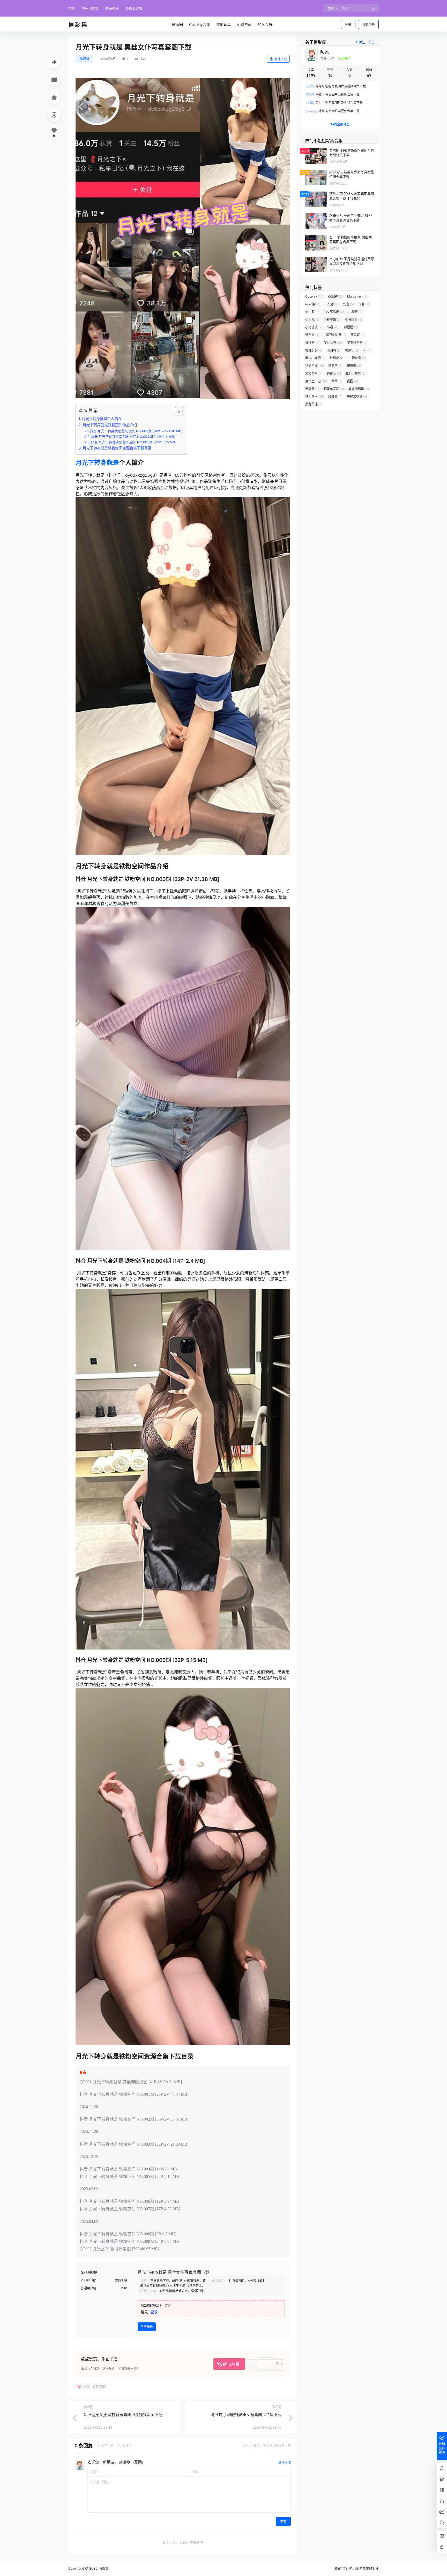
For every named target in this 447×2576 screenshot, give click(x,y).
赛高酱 (312, 389)
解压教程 (112, 8)
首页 (72, 8)
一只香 (332, 304)
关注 (362, 42)
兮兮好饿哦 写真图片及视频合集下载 (336, 86)
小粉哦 (312, 319)
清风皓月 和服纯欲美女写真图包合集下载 (246, 2415)
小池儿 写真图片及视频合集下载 (333, 111)
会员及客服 (134, 8)
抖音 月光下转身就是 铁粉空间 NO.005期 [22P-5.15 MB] (134, 442)
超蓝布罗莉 (334, 389)
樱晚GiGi (314, 350)
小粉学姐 (332, 319)
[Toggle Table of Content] (177, 411)
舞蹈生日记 (316, 381)
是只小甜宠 (336, 335)
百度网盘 (147, 2327)
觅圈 (352, 381)
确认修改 (285, 2462)
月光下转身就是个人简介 (102, 419)
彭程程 (351, 327)
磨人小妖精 (315, 358)
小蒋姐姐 (354, 319)
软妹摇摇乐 (359, 389)
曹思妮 (357, 335)
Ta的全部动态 (340, 124)
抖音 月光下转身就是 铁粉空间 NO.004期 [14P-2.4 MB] (133, 437)
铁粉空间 (315, 396)
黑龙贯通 (314, 404)
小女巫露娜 (334, 312)
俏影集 (103, 2568)
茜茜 (337, 381)
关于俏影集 (90, 8)
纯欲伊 (334, 373)
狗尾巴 (352, 350)
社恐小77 (339, 358)
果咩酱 (312, 343)
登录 (348, 25)
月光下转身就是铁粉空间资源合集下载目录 (117, 448)
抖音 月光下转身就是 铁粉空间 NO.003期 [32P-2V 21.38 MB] (136, 431)
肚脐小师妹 (355, 373)
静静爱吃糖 (357, 396)
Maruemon (357, 296)
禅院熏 (359, 358)
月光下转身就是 (97, 463)
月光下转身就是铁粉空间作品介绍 (110, 425)
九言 (348, 304)
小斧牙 (355, 312)
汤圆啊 (334, 350)
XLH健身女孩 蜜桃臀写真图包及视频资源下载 (123, 2415)
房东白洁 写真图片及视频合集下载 (334, 103)
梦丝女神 (333, 343)
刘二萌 (312, 312)
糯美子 (335, 366)
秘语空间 (315, 366)
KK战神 (335, 296)
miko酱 (313, 304)
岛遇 (333, 327)
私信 (371, 42)
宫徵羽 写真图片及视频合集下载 (333, 94)
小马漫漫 (314, 327)
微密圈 (84, 59)
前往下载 (281, 59)
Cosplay (314, 296)
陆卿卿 (335, 396)
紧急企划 (314, 373)
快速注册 (368, 25)
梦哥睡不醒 (357, 343)
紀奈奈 (354, 366)
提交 (283, 2522)
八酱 (364, 304)
